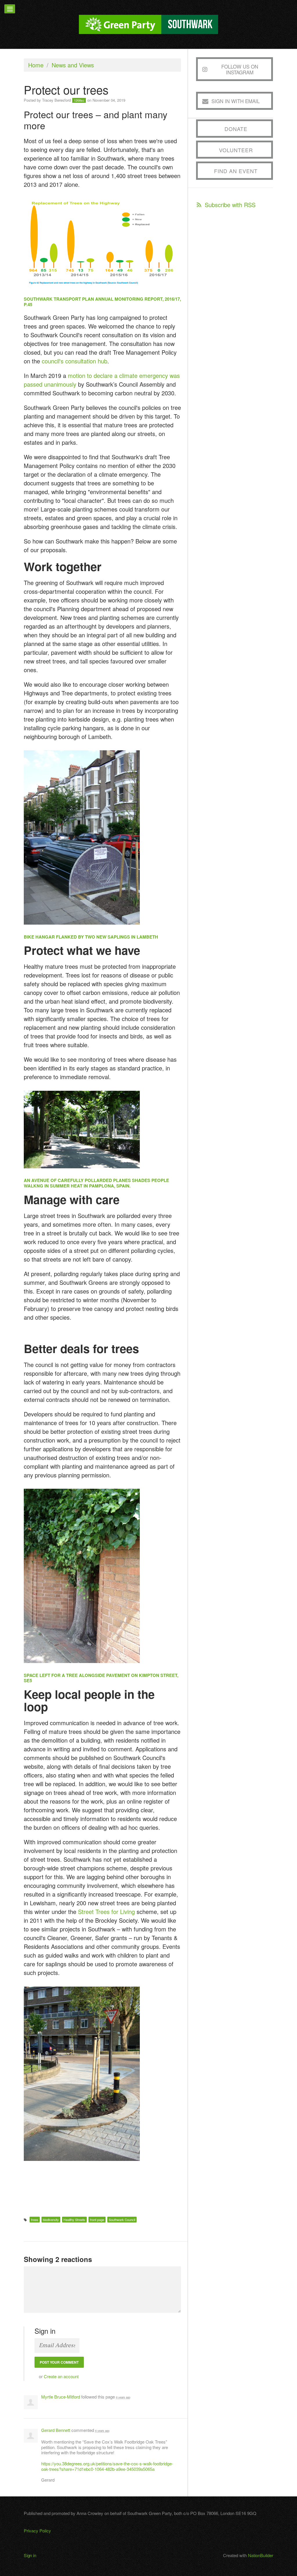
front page (97, 2220)
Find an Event (236, 171)
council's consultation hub (75, 361)
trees (35, 2220)
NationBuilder (261, 2555)
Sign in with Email (236, 101)
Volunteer (236, 150)
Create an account (61, 2376)
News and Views (73, 65)
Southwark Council (122, 2220)
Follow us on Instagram (240, 69)
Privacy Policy (37, 2531)
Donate (236, 129)
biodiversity (51, 2220)
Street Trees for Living (106, 1912)
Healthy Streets (74, 2220)
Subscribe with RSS (230, 205)
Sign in (30, 2555)
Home (36, 65)
